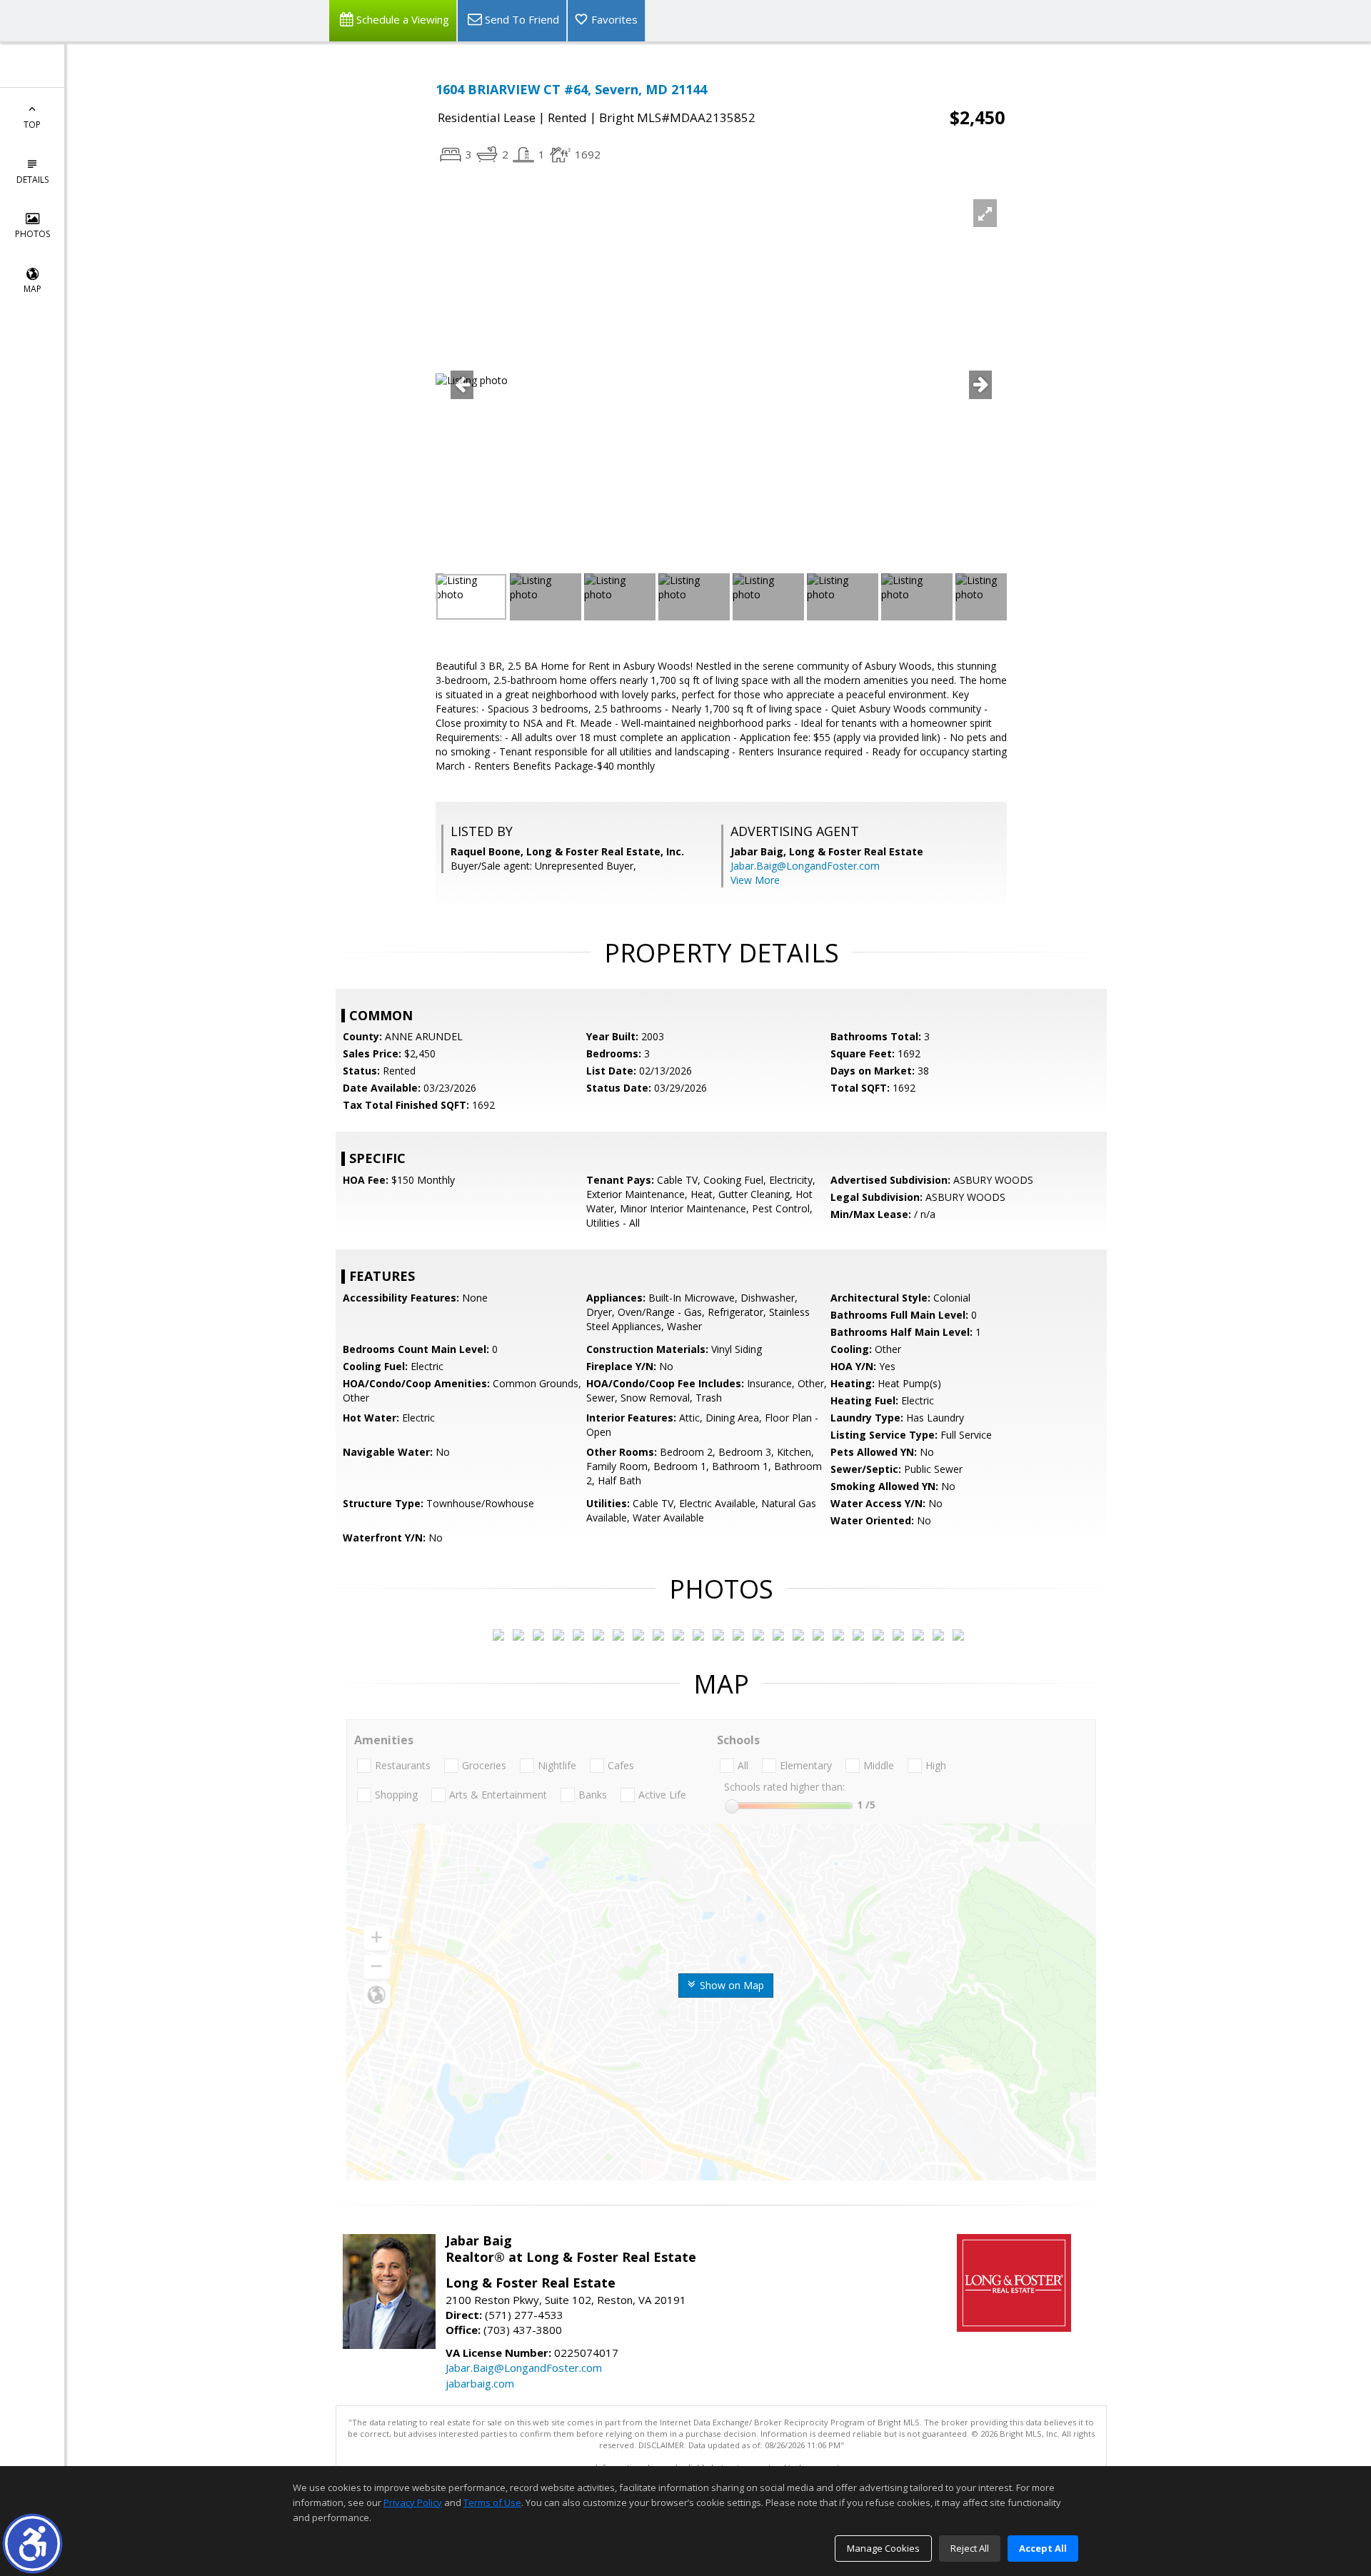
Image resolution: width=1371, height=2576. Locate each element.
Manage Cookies (883, 2548)
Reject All (970, 2548)
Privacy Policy (413, 2502)
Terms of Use (492, 2502)
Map (32, 289)
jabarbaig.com (480, 2383)
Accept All (1043, 2548)
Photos (32, 234)
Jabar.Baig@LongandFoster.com (805, 866)
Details (32, 180)
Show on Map (730, 1985)
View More (755, 880)
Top (32, 125)
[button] (32, 2544)
